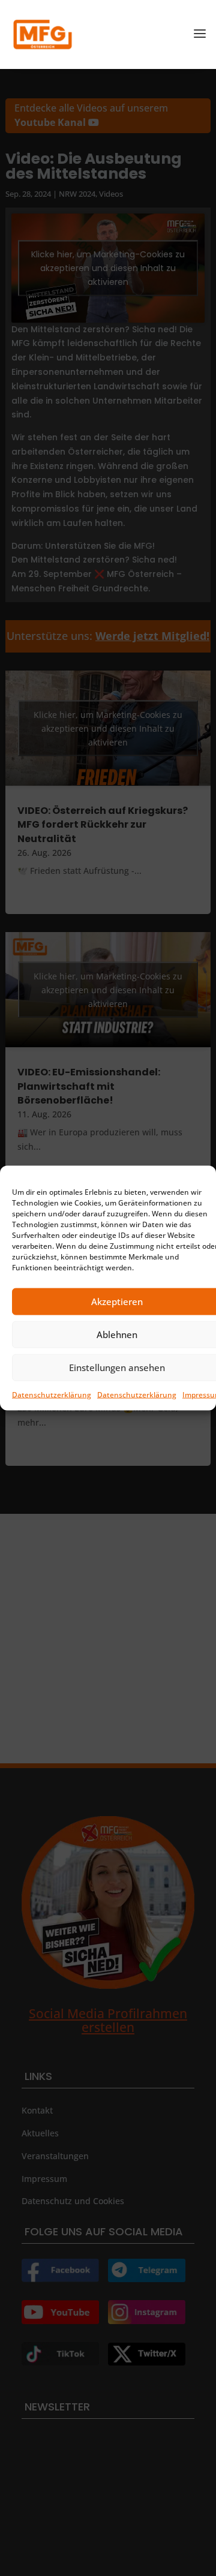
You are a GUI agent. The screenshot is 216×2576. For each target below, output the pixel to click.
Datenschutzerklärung (52, 1394)
